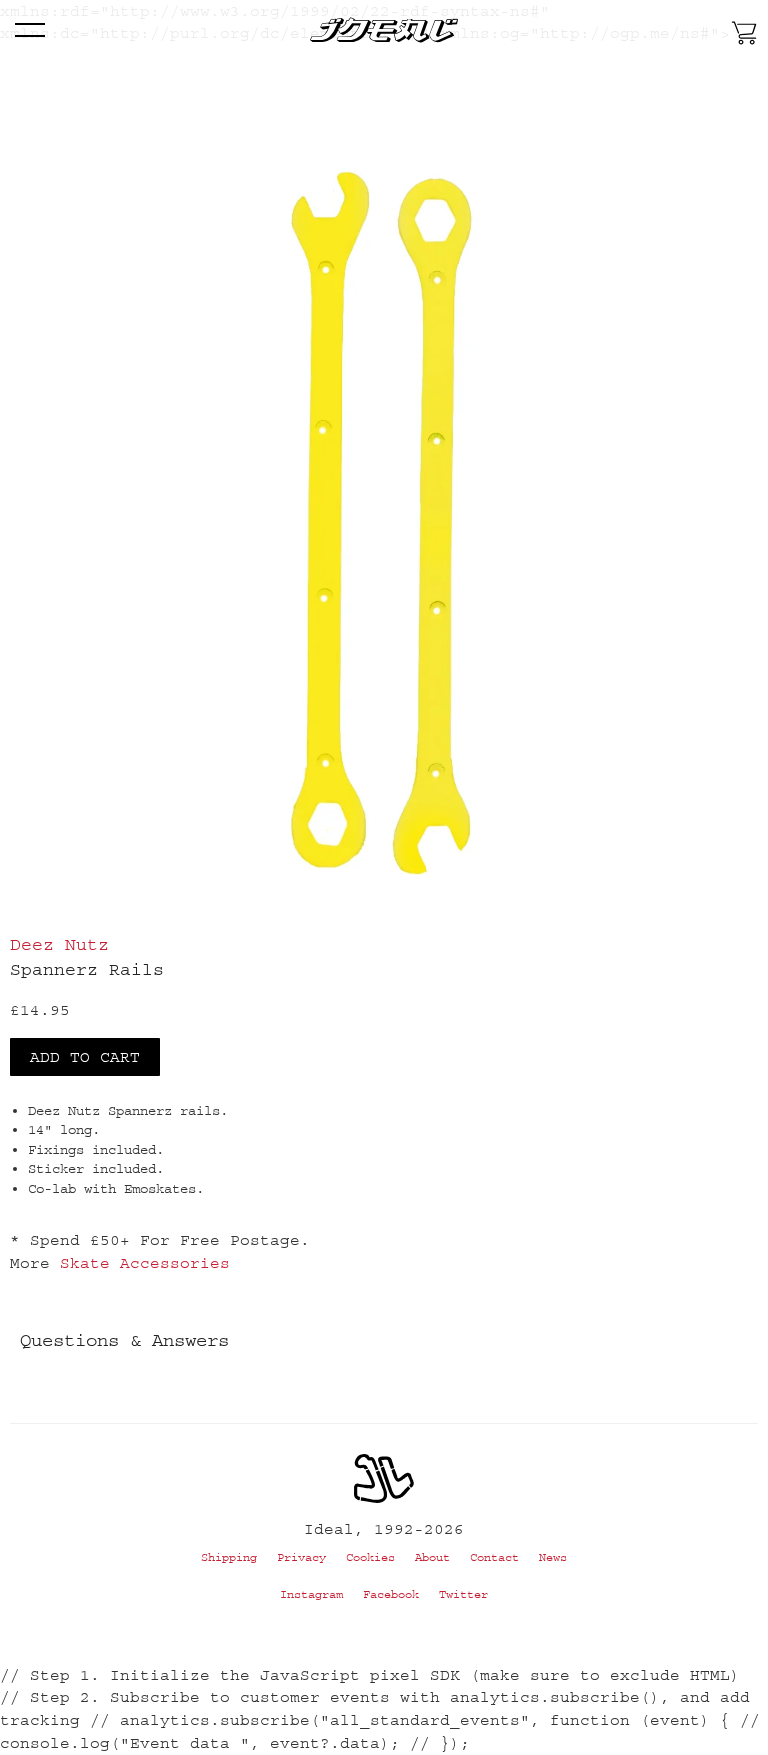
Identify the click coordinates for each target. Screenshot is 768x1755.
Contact (494, 1557)
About (432, 1557)
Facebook (391, 1594)
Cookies (370, 1557)
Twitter (463, 1594)
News (553, 1557)
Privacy (301, 1557)
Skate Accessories (145, 1263)
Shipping (229, 1557)
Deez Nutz (59, 945)
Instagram (311, 1594)
